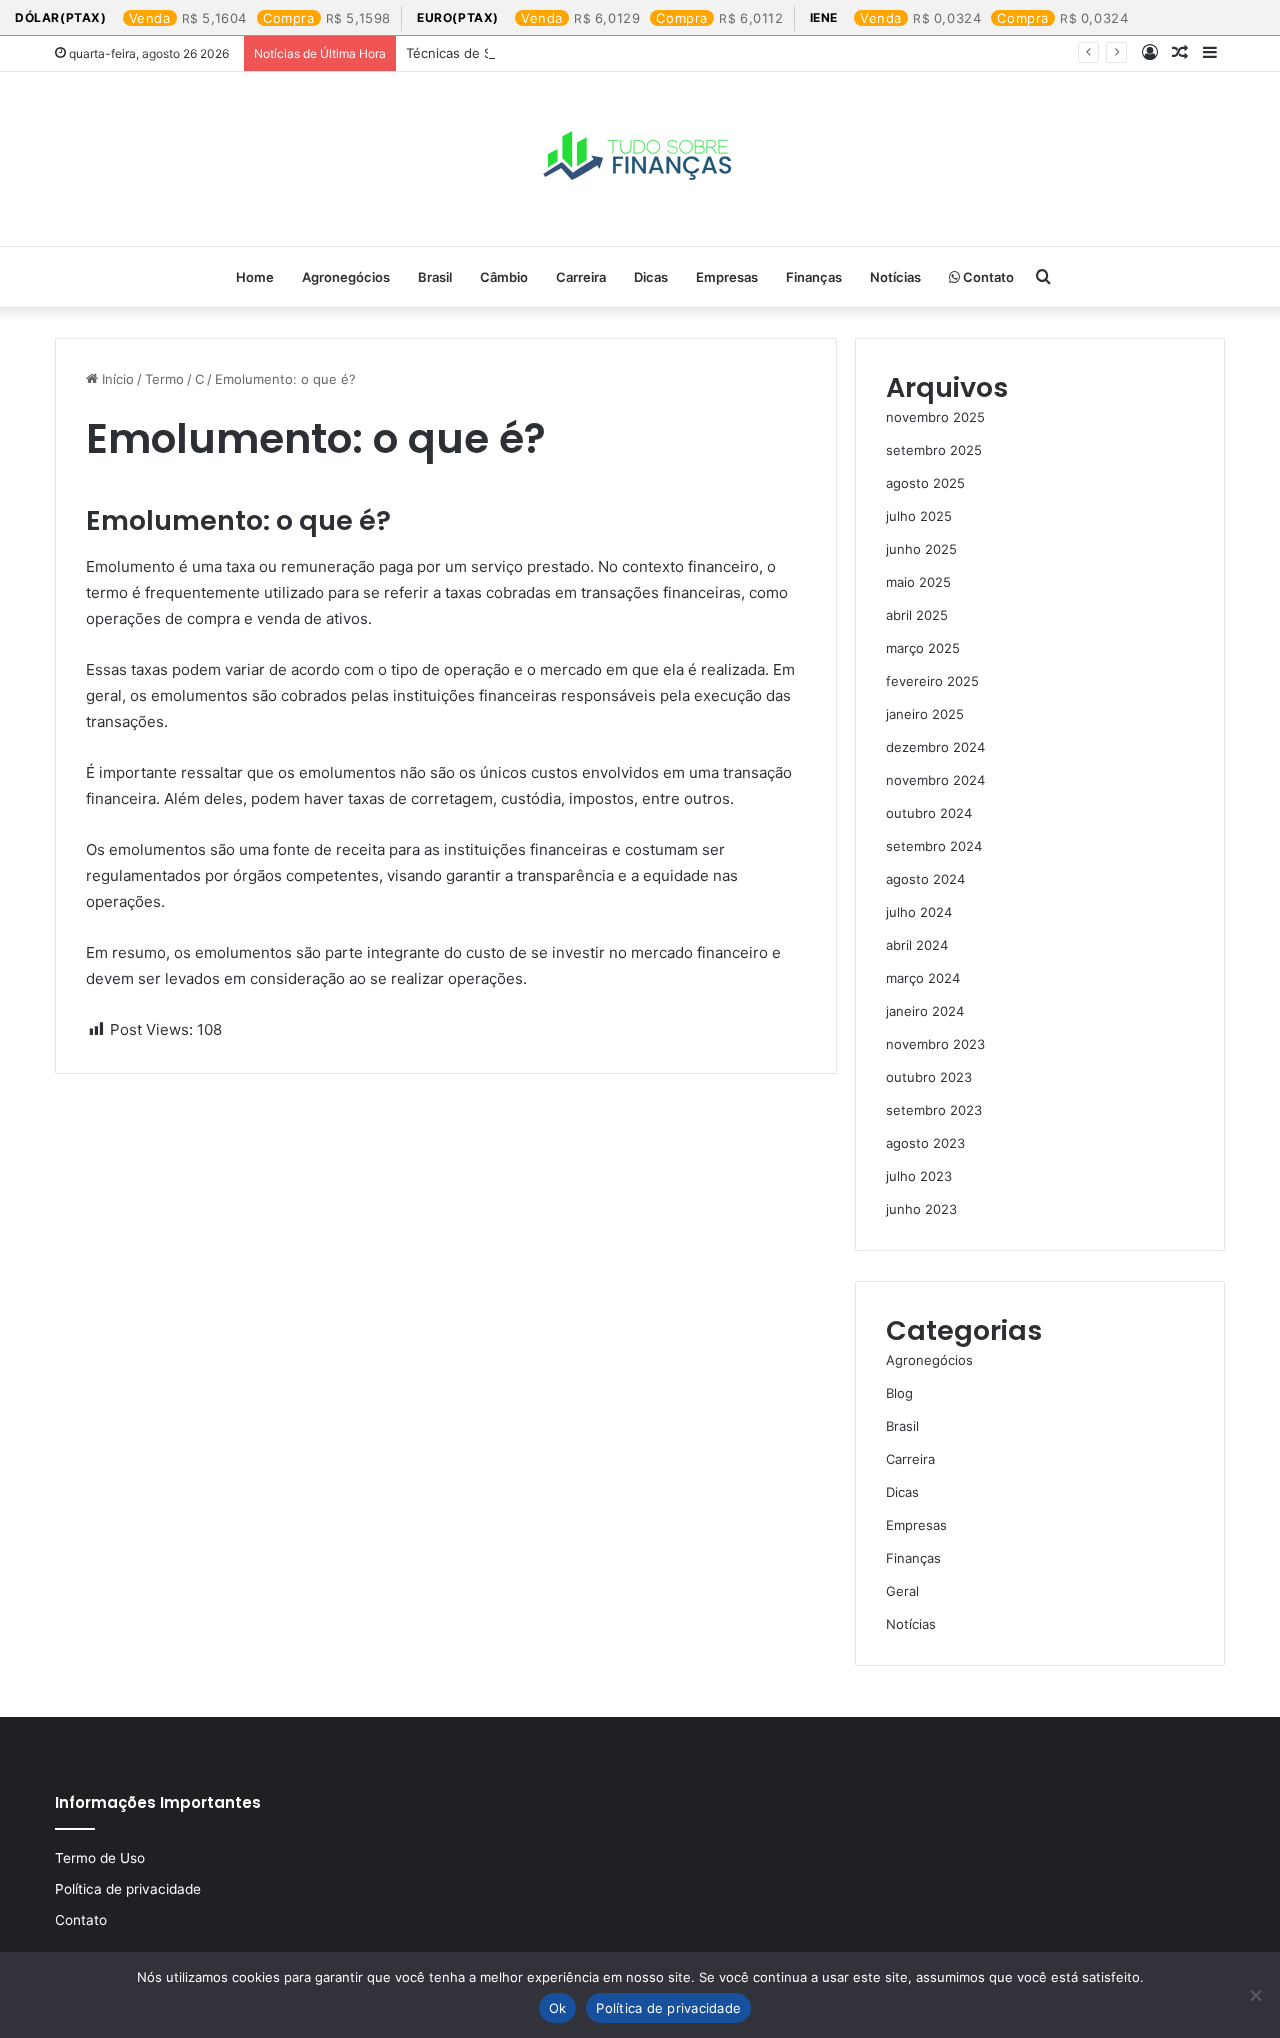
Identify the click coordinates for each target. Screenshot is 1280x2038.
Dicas (651, 277)
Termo (164, 379)
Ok (558, 2008)
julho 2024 (919, 912)
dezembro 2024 (935, 747)
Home (255, 277)
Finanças (814, 277)
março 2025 (923, 648)
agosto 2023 (925, 1143)
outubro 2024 (929, 813)
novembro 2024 (935, 780)
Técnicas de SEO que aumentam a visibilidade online (569, 53)
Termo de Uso (100, 1858)
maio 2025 (918, 582)
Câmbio (504, 277)
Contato (987, 277)
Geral (902, 1591)
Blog (899, 1393)
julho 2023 (919, 1176)
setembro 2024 (934, 846)
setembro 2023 (934, 1110)
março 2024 (923, 978)
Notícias (895, 277)
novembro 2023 (935, 1044)
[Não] (1255, 1995)
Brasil (435, 277)
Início (116, 379)
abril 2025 (917, 615)
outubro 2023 (929, 1077)
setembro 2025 (934, 450)
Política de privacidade (128, 1889)
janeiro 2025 (925, 714)
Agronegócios (346, 277)
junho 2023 (921, 1209)
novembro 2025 (935, 417)
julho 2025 (919, 516)
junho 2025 (921, 549)
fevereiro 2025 (932, 681)
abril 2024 (917, 945)
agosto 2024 (925, 879)
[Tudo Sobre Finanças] (640, 159)
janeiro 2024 (925, 1011)
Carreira (581, 277)
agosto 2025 (925, 483)
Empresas (727, 277)
